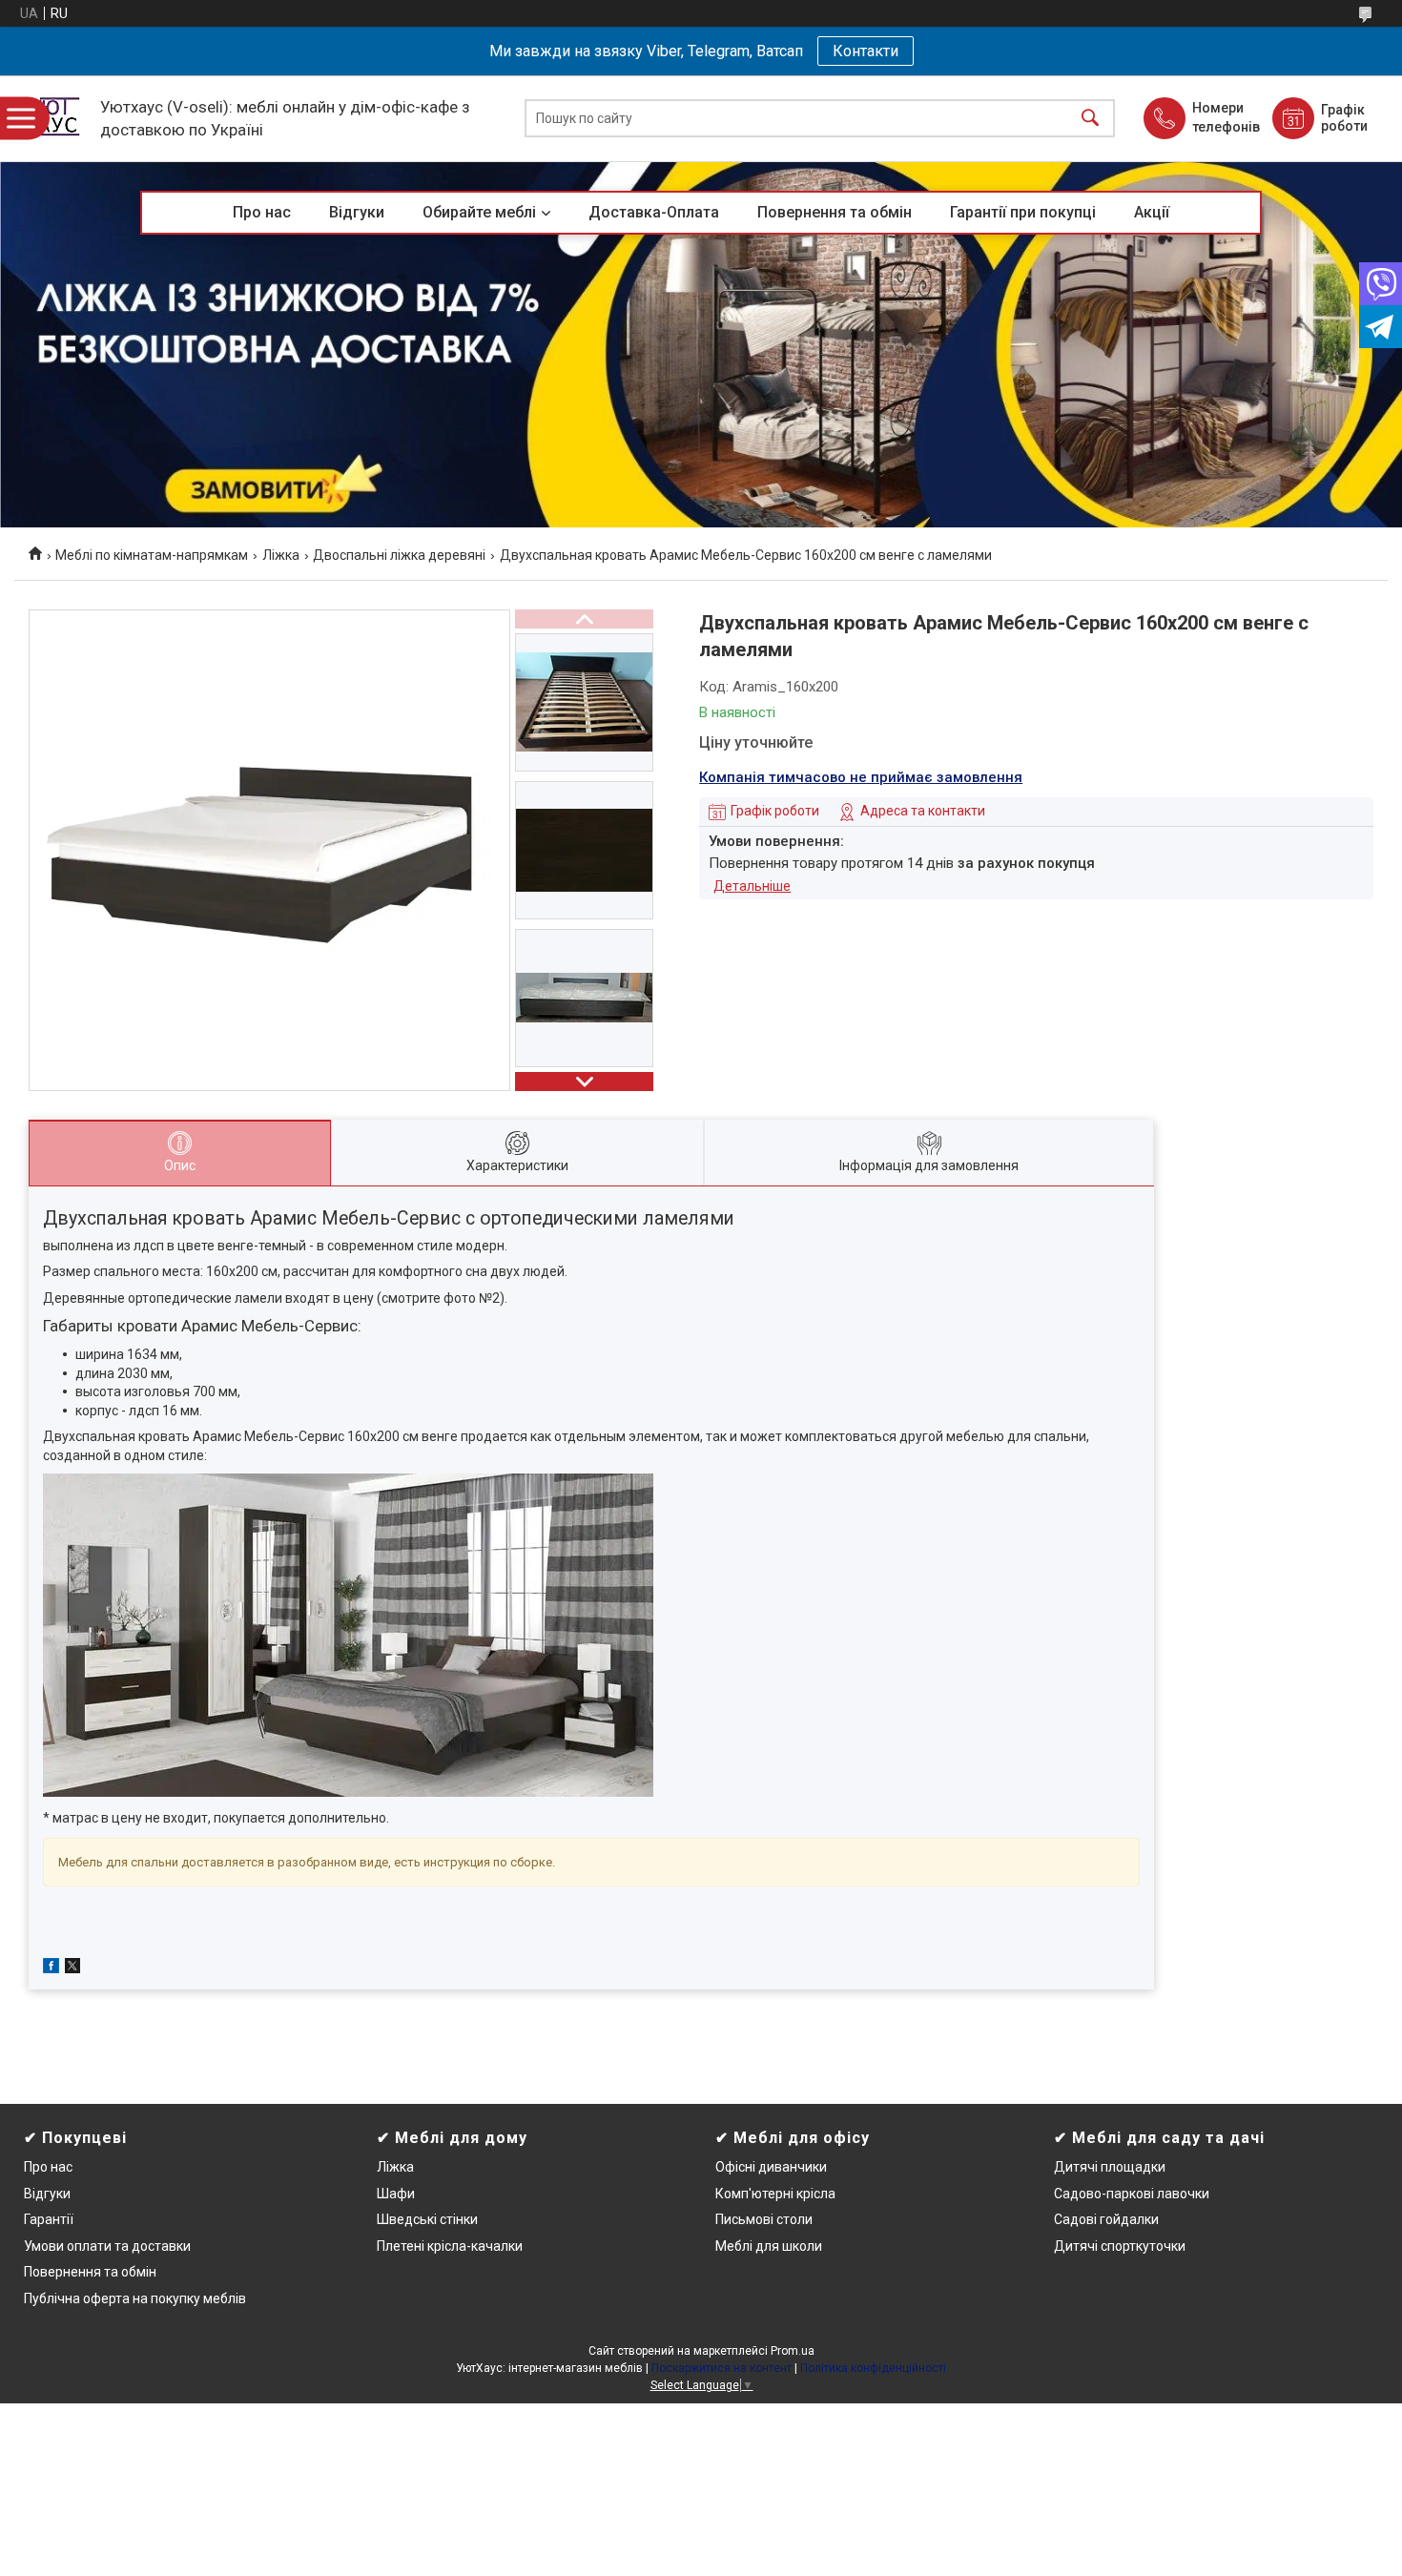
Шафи (396, 2194)
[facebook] (51, 1968)
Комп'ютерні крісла (775, 2194)
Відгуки (357, 212)
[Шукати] (1090, 119)
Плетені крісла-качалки (450, 2246)
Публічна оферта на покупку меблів (135, 2298)
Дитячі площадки (1110, 2167)
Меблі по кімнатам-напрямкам (152, 555)
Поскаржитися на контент (722, 2368)
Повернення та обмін (835, 212)
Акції (1152, 212)
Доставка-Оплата (654, 212)
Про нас (262, 212)
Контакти (866, 51)
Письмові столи (764, 2219)
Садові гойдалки (1106, 2219)
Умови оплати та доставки (107, 2246)
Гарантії (49, 2219)
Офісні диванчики (771, 2167)
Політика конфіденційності (873, 2368)
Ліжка (281, 555)
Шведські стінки (427, 2219)
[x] (72, 1968)
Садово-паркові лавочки (1132, 2194)
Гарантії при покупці (1023, 212)
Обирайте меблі (479, 212)
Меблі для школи (769, 2246)
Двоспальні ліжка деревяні (399, 555)
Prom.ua (793, 2351)
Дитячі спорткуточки (1120, 2246)
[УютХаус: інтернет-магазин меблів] (52, 118)
